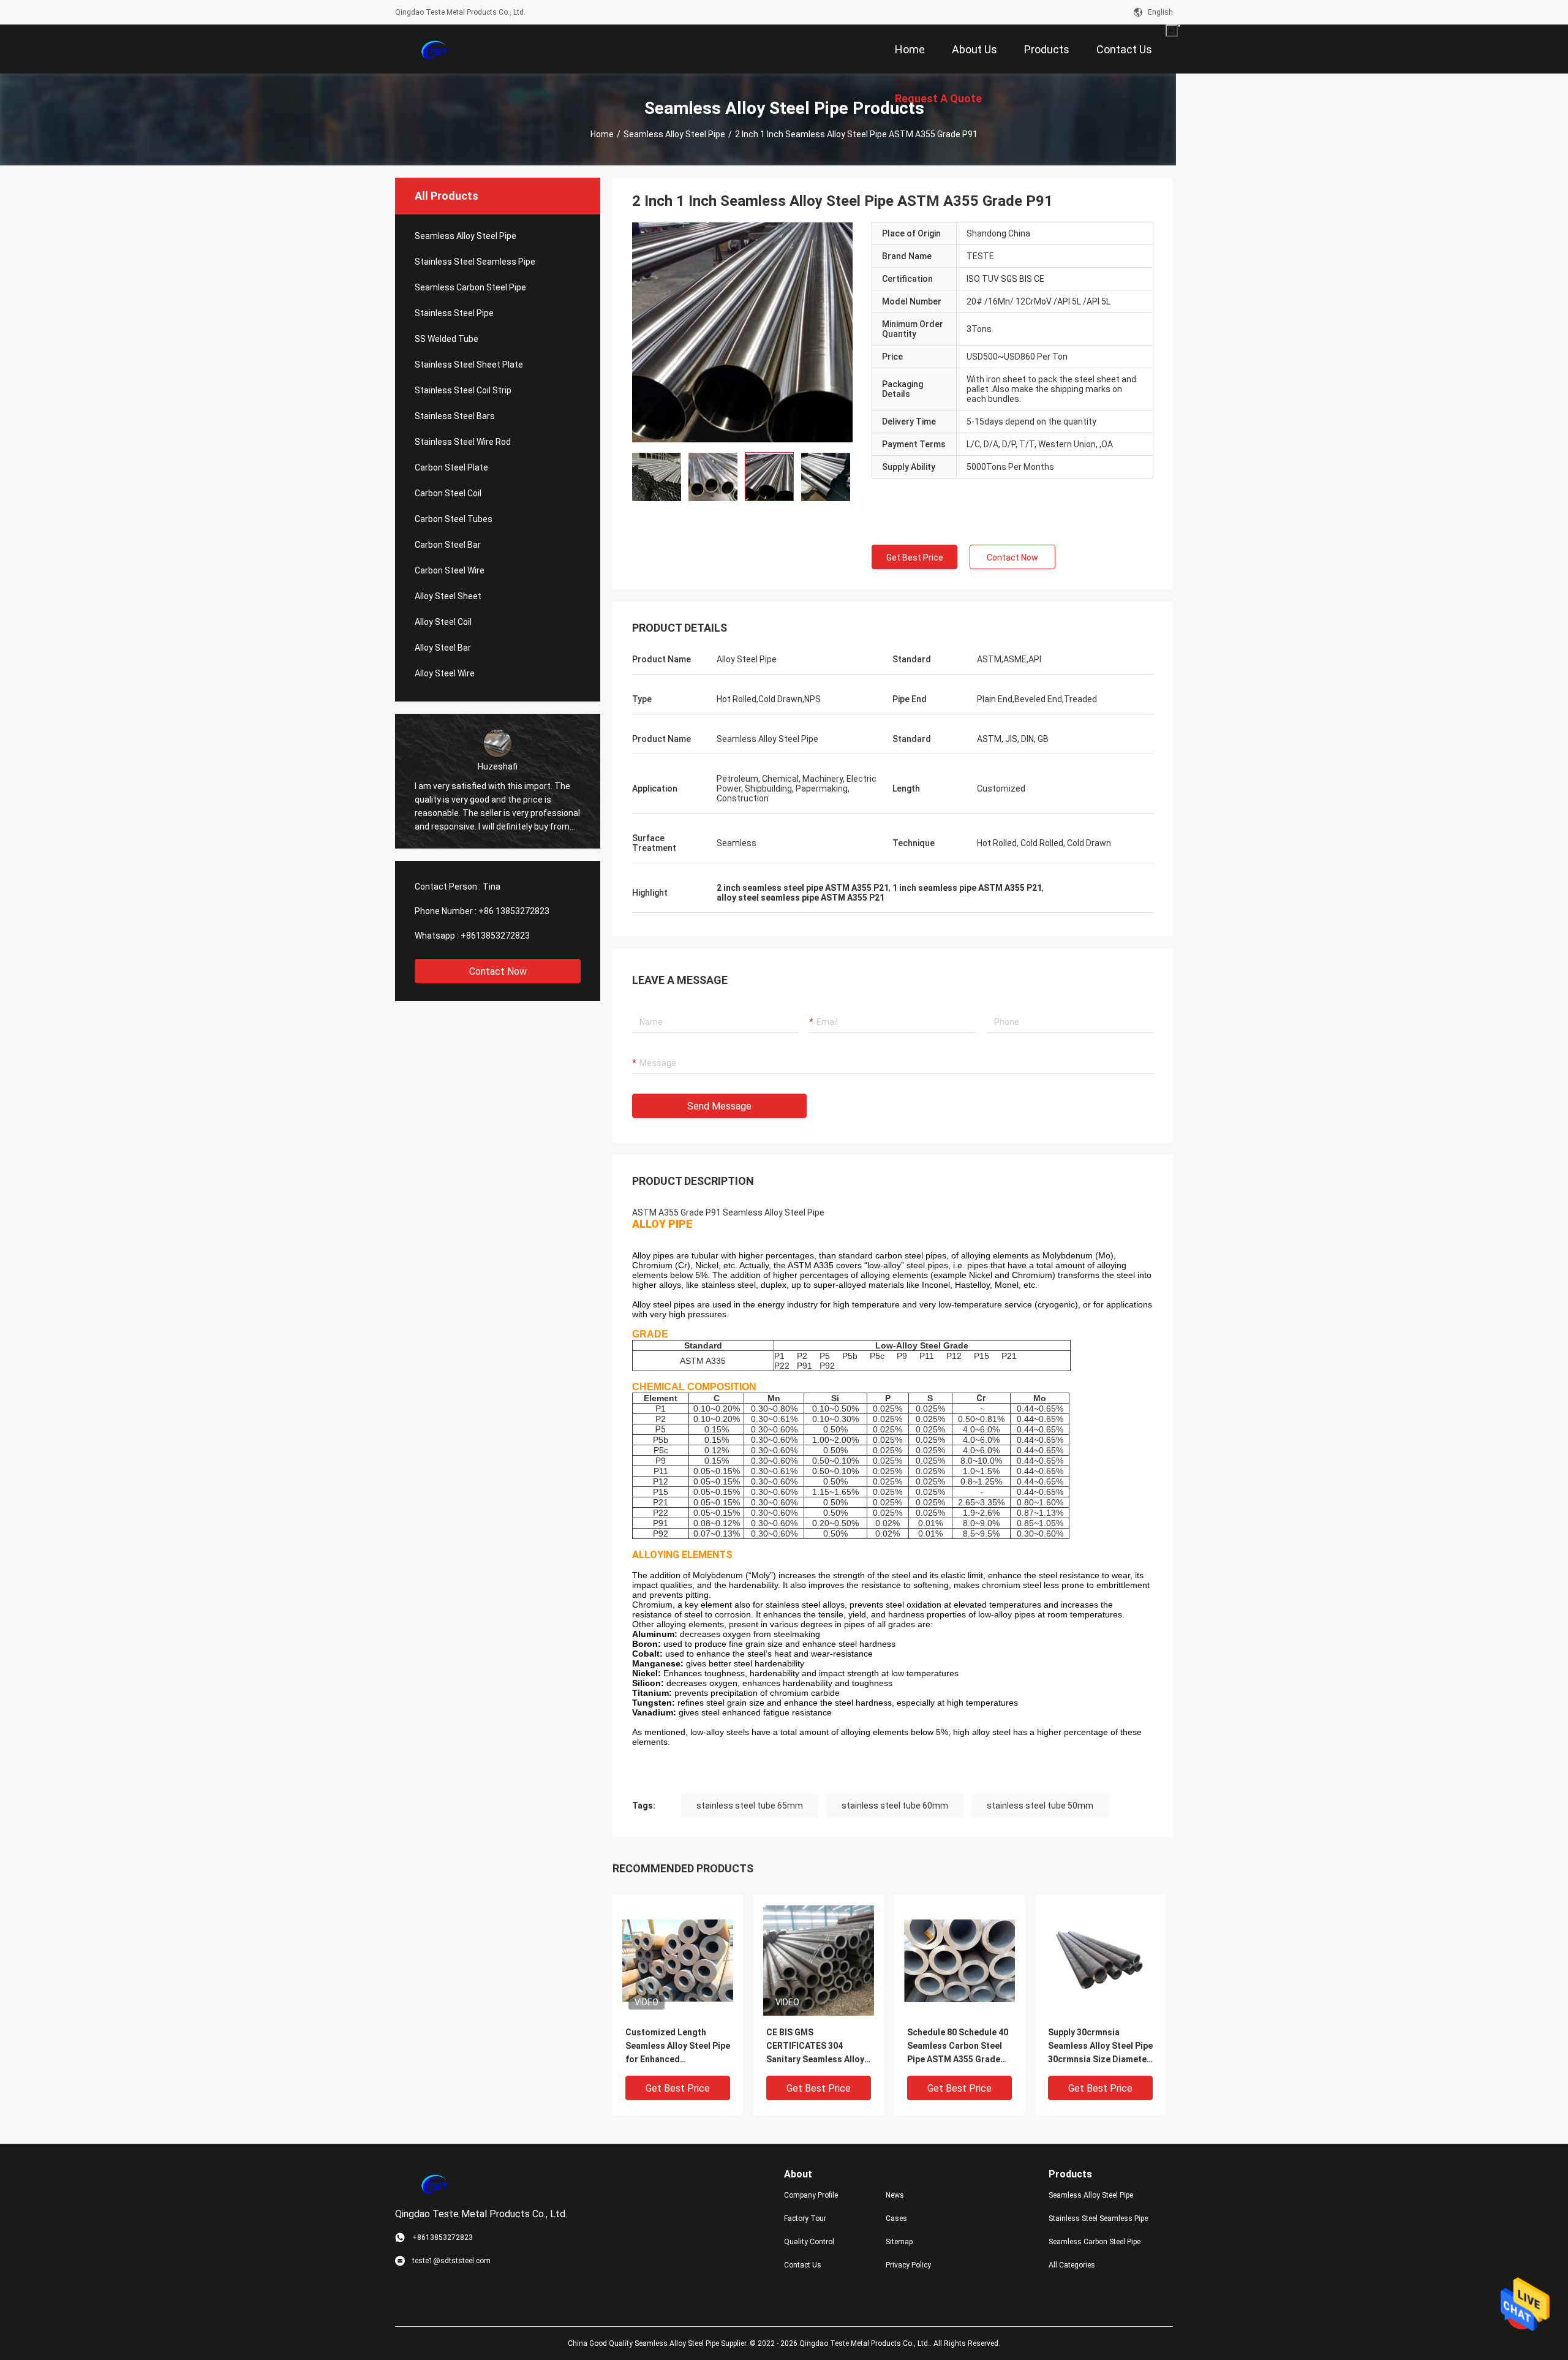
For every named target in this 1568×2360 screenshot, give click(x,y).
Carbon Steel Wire (450, 570)
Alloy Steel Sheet (448, 596)
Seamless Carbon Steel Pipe (470, 287)
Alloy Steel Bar (443, 648)
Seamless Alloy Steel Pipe (674, 134)
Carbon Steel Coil (448, 493)
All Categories (1072, 2265)
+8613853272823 (495, 936)
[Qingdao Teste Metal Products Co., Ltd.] (435, 49)
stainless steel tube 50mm (1040, 1806)
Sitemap (899, 2242)
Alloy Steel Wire (445, 673)
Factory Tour (805, 2218)
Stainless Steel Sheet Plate (469, 365)
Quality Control (809, 2242)
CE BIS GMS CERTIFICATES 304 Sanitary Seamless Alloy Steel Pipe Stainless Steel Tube (819, 2047)
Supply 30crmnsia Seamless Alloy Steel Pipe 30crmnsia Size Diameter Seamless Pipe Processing (1100, 2047)
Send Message (719, 1106)
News (895, 2195)
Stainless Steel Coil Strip (463, 390)
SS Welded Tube (447, 339)
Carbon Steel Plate (451, 467)
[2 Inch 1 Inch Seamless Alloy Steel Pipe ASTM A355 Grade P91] (742, 332)
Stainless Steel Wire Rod (463, 442)
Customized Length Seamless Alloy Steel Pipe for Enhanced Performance (678, 2047)
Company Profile (811, 2195)
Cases (896, 2218)
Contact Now (498, 971)
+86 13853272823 (514, 911)
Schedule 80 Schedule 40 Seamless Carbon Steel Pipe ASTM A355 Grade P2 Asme (958, 2047)
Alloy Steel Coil (443, 622)
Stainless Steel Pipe (454, 313)
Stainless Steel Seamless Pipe (475, 262)
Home (602, 134)
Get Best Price (915, 558)
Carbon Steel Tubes (454, 519)
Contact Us (803, 2265)
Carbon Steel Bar (448, 545)
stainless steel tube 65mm (750, 1806)
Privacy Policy (908, 2265)
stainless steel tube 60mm (895, 1806)
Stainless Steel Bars (455, 416)
